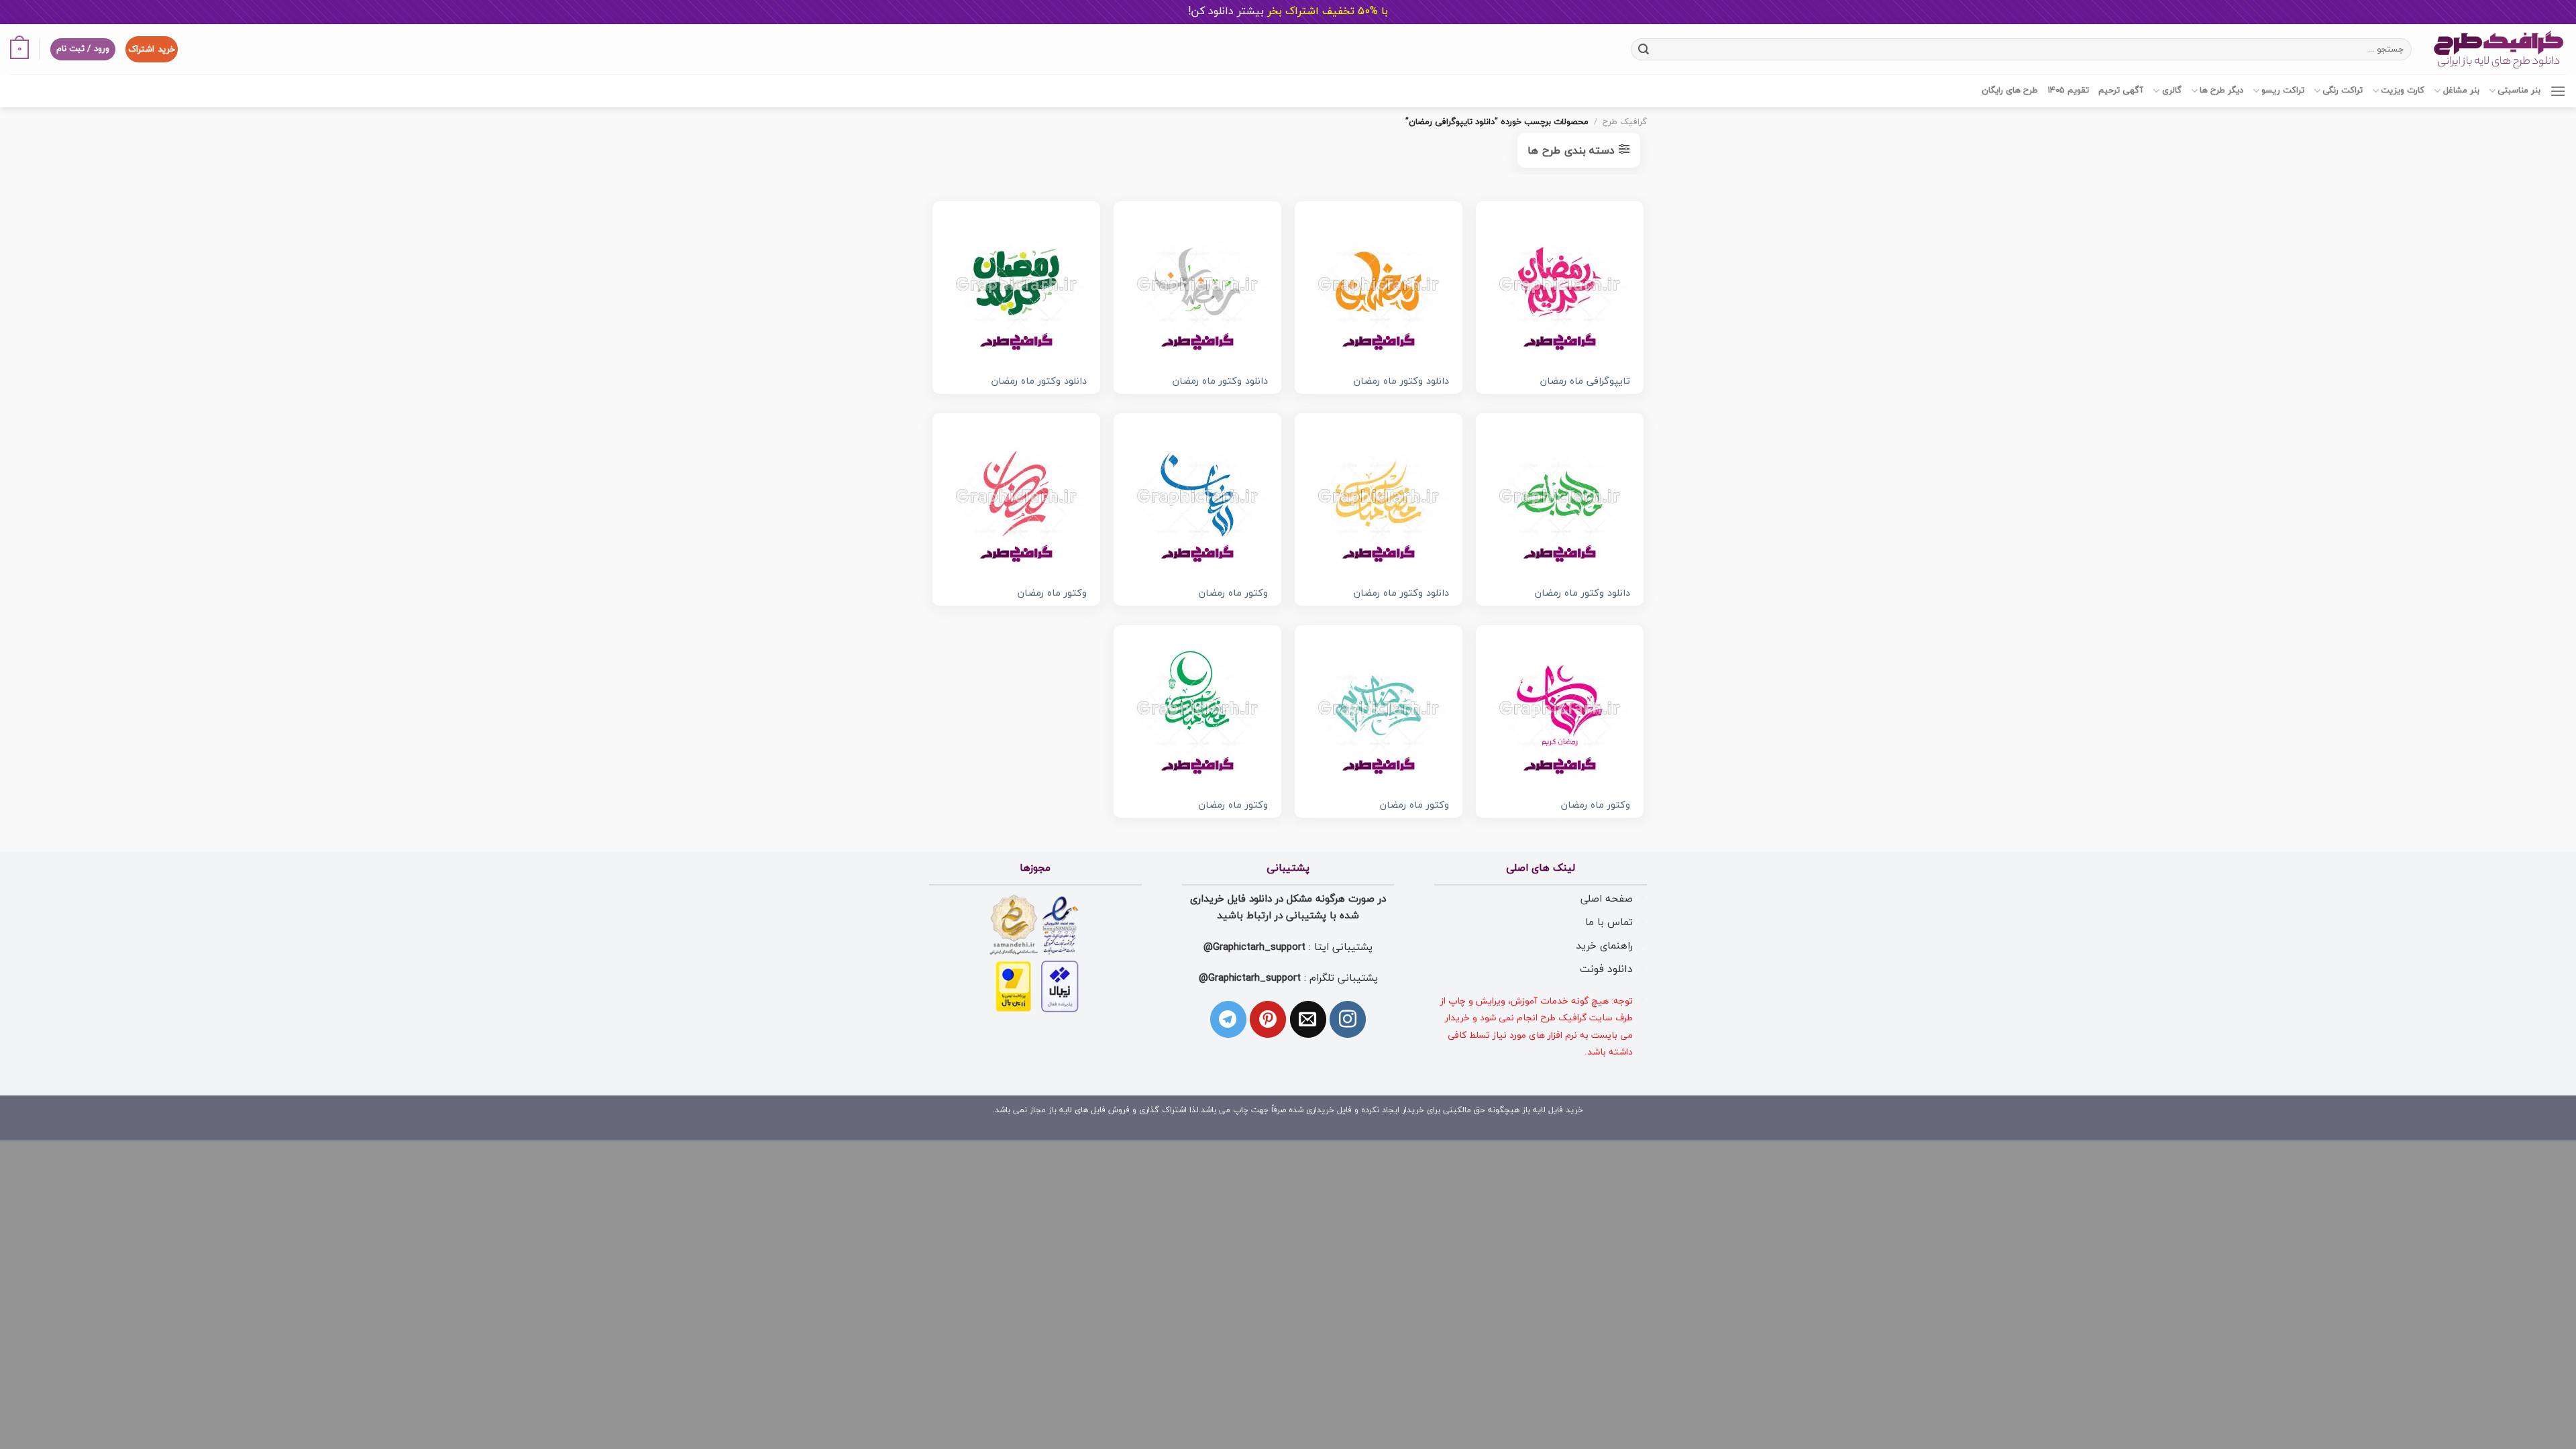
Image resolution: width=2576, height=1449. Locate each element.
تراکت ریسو (2283, 91)
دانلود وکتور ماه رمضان (1401, 382)
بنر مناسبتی (2519, 91)
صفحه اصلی (1607, 899)
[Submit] (1643, 49)
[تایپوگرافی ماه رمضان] (1560, 285)
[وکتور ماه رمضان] (1197, 497)
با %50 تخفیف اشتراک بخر (1288, 11)
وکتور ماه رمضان (1233, 594)
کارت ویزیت (2403, 91)
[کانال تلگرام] (1228, 1019)
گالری (2171, 91)
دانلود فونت (1606, 969)
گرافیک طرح (1625, 122)
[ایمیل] (1308, 1019)
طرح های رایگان (2010, 91)
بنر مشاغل (2461, 91)
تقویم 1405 (2068, 91)
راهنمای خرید (1604, 946)
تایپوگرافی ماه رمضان (1585, 382)
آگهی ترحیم (2121, 91)
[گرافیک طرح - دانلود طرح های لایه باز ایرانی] (2499, 49)
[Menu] (2558, 91)
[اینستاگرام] (1348, 1019)
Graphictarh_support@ (1254, 947)
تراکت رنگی (2343, 91)
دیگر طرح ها (2221, 91)
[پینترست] (1268, 1019)
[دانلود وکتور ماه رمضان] (1379, 285)
